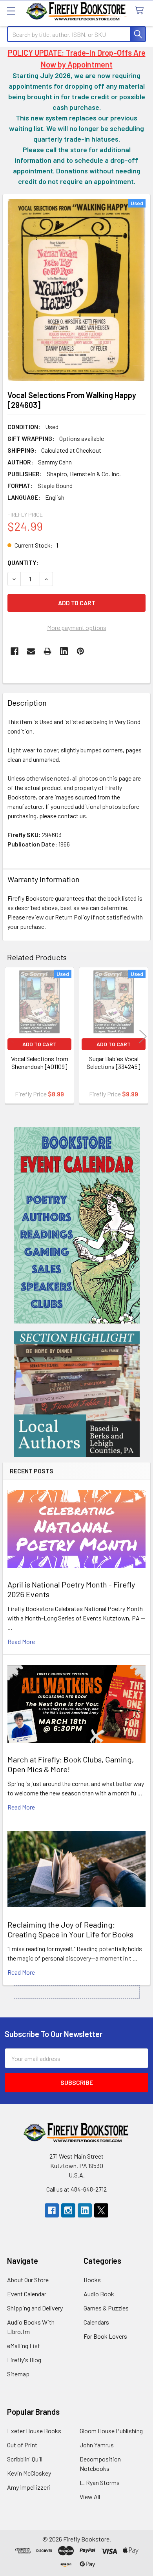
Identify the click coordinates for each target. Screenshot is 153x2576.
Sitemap (18, 2374)
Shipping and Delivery (35, 2308)
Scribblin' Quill (25, 2459)
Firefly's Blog (24, 2360)
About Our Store (28, 2280)
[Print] (47, 651)
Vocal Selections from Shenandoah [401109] (40, 1062)
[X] (101, 2210)
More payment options (77, 627)
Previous (10, 1037)
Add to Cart (39, 1044)
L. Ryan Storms (100, 2482)
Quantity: (23, 562)
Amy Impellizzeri (29, 2487)
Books (92, 2280)
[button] (77, 1225)
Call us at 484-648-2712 (76, 2189)
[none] (76, 290)
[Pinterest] (80, 651)
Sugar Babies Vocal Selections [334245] (114, 1062)
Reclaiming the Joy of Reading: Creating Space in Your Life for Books (70, 1929)
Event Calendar (27, 2294)
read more (21, 1641)
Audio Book (99, 2294)
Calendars (96, 2322)
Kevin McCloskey (29, 2473)
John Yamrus (97, 2445)
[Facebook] (15, 651)
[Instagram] (68, 2210)
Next (143, 1037)
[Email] (31, 651)
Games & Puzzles (106, 2308)
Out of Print (22, 2445)
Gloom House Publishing (111, 2431)
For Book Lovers (105, 2336)
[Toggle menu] (11, 11)
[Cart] (141, 11)
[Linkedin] (64, 651)
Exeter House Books (34, 2431)
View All (90, 2497)
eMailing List (24, 2346)
